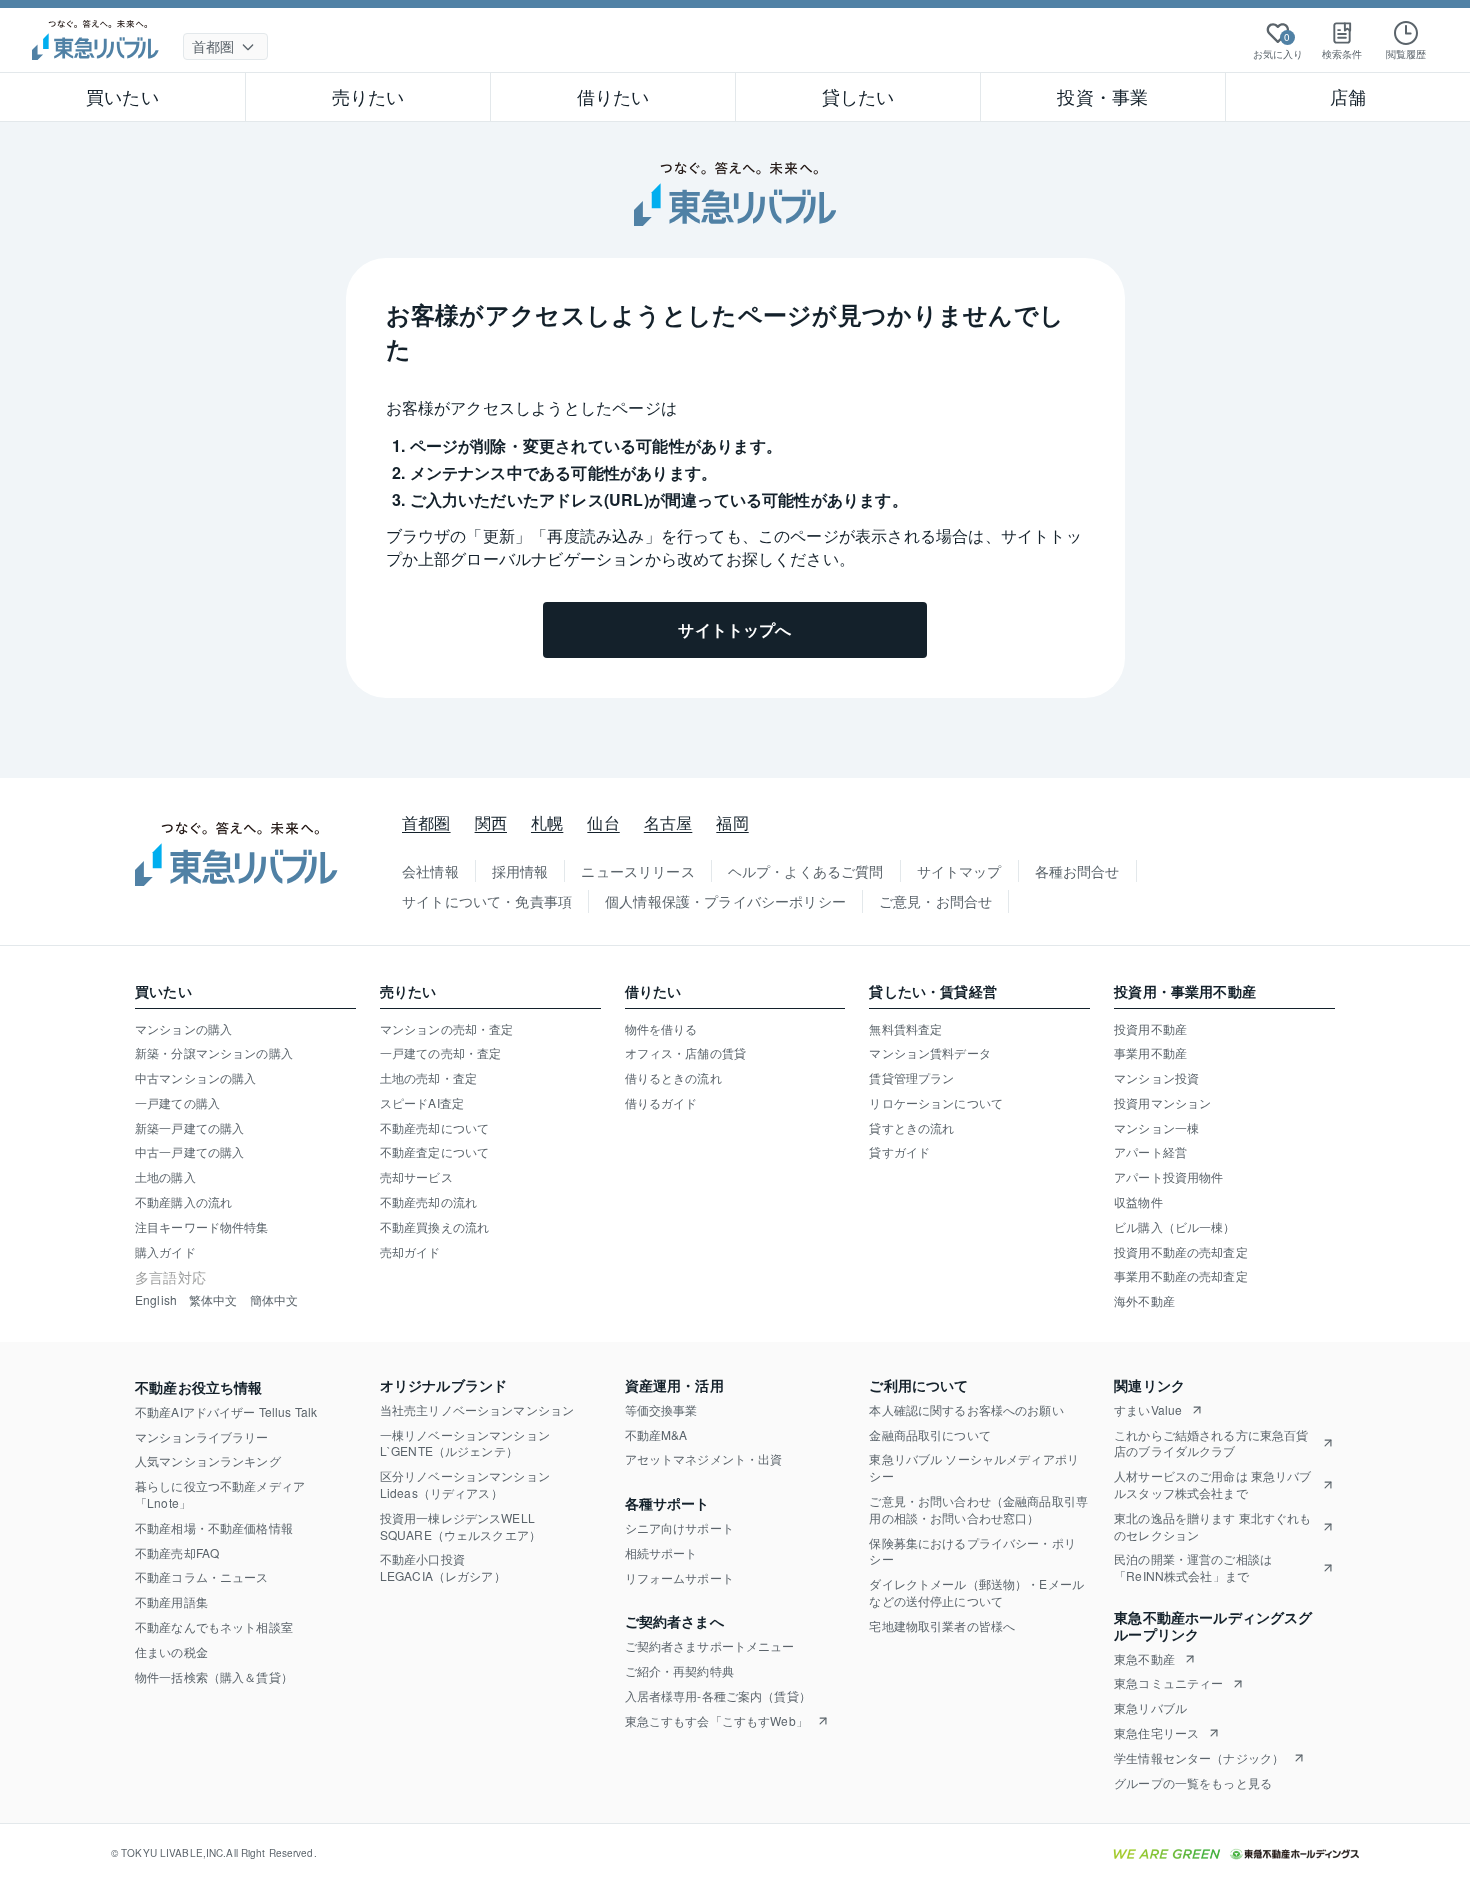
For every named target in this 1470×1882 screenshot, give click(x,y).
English (156, 1300)
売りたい (368, 96)
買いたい (122, 96)
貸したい (858, 96)
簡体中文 (274, 1300)
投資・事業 (1102, 96)
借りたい (613, 96)
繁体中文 (213, 1300)
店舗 (1348, 96)
